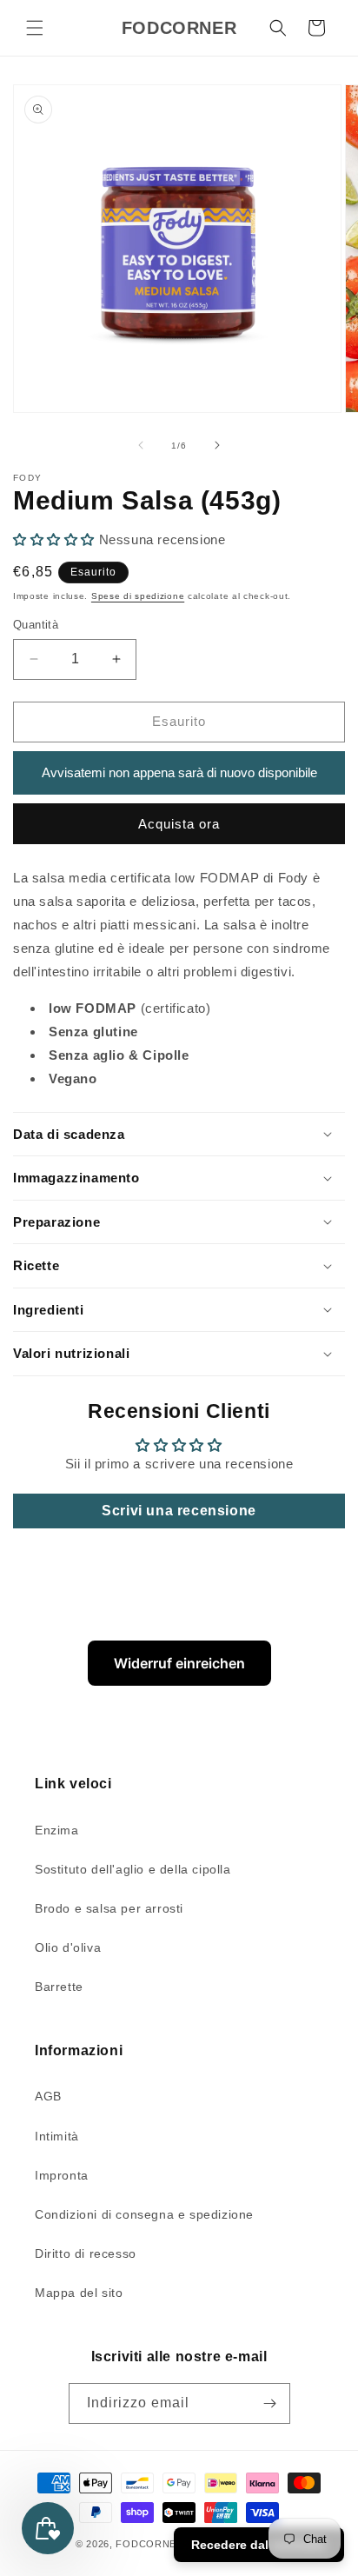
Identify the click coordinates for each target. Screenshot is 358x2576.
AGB (48, 2096)
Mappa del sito (79, 2293)
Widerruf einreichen (179, 1663)
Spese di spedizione (138, 596)
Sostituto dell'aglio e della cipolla (133, 1869)
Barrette (59, 1987)
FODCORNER (149, 2544)
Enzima (57, 1830)
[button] (35, 28)
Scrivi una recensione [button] (179, 1511)
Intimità (57, 2136)
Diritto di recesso (86, 2253)
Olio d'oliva (68, 1947)
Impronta (62, 2175)
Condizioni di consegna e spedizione (144, 2214)
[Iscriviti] (270, 2403)
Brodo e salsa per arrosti (109, 1908)
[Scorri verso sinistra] (141, 445)
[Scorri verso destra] (217, 445)
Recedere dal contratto (259, 2545)
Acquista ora (179, 824)
